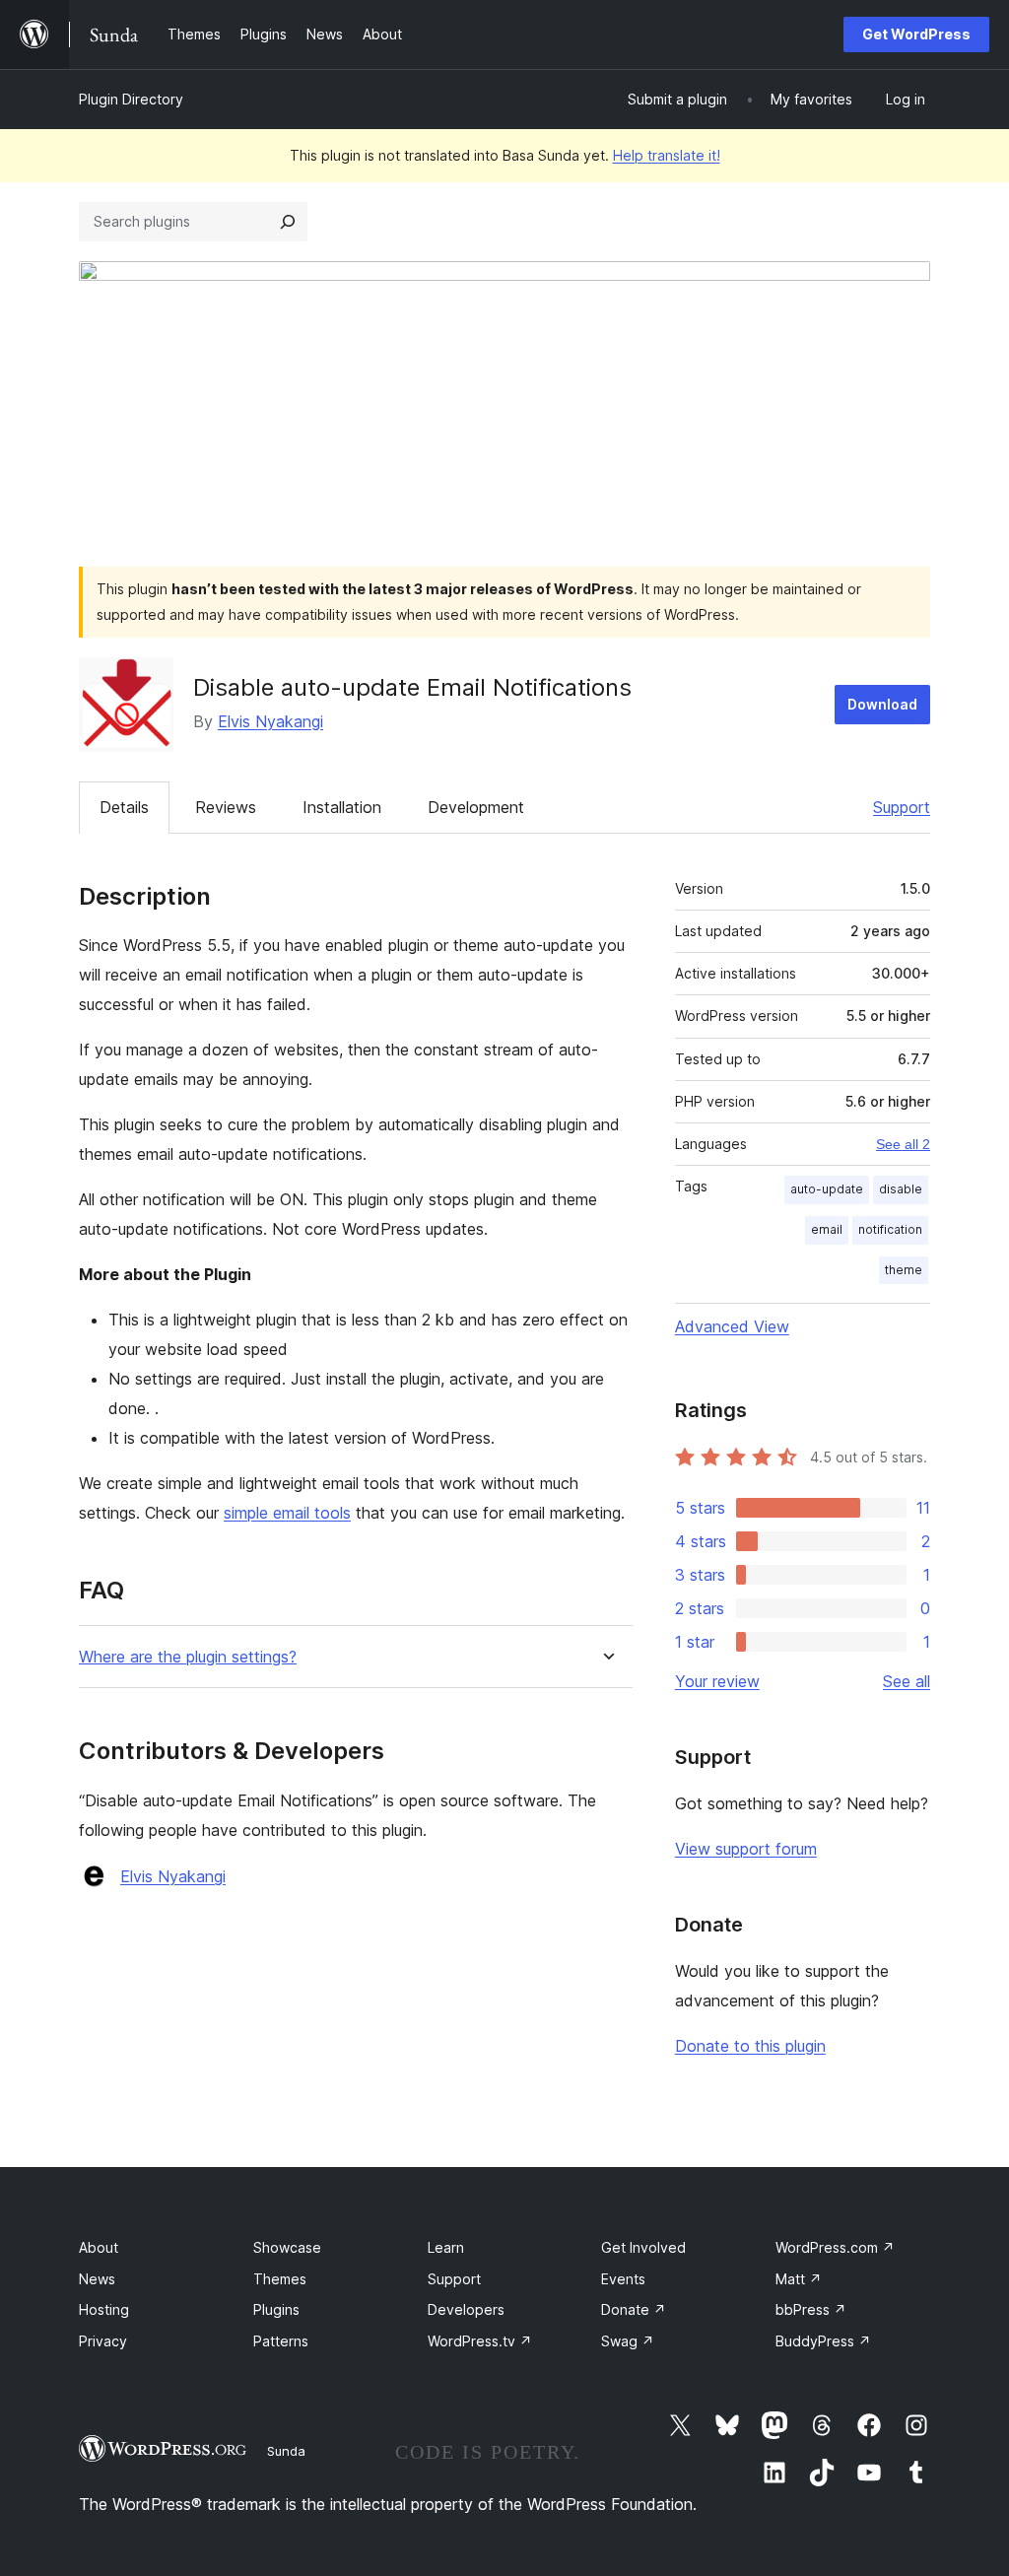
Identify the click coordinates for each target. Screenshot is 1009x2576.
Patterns (281, 2341)
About (99, 2247)
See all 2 (903, 1144)
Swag (628, 2341)
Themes (280, 2279)
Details (124, 807)
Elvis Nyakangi (270, 721)
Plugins (276, 2309)
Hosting (104, 2309)
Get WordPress (916, 34)
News (97, 2279)
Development (476, 807)
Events (623, 2279)
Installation (342, 807)
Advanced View (732, 1326)
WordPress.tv (480, 2341)
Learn (446, 2247)
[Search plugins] (288, 222)
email (827, 1229)
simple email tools (287, 1513)
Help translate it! (667, 155)
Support (902, 807)
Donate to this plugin (750, 2046)
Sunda (286, 2451)
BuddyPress (823, 2341)
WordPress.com (835, 2247)
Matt (799, 2279)
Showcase (287, 2247)
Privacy (103, 2341)
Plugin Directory (131, 99)
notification (890, 1229)
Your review (717, 1681)
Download (882, 704)
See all (907, 1681)
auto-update (827, 1189)
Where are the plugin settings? (188, 1657)
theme (904, 1270)
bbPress (811, 2309)
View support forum (746, 1849)
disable (901, 1189)
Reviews (226, 807)
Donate (634, 2309)
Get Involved (643, 2247)
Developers (466, 2309)
